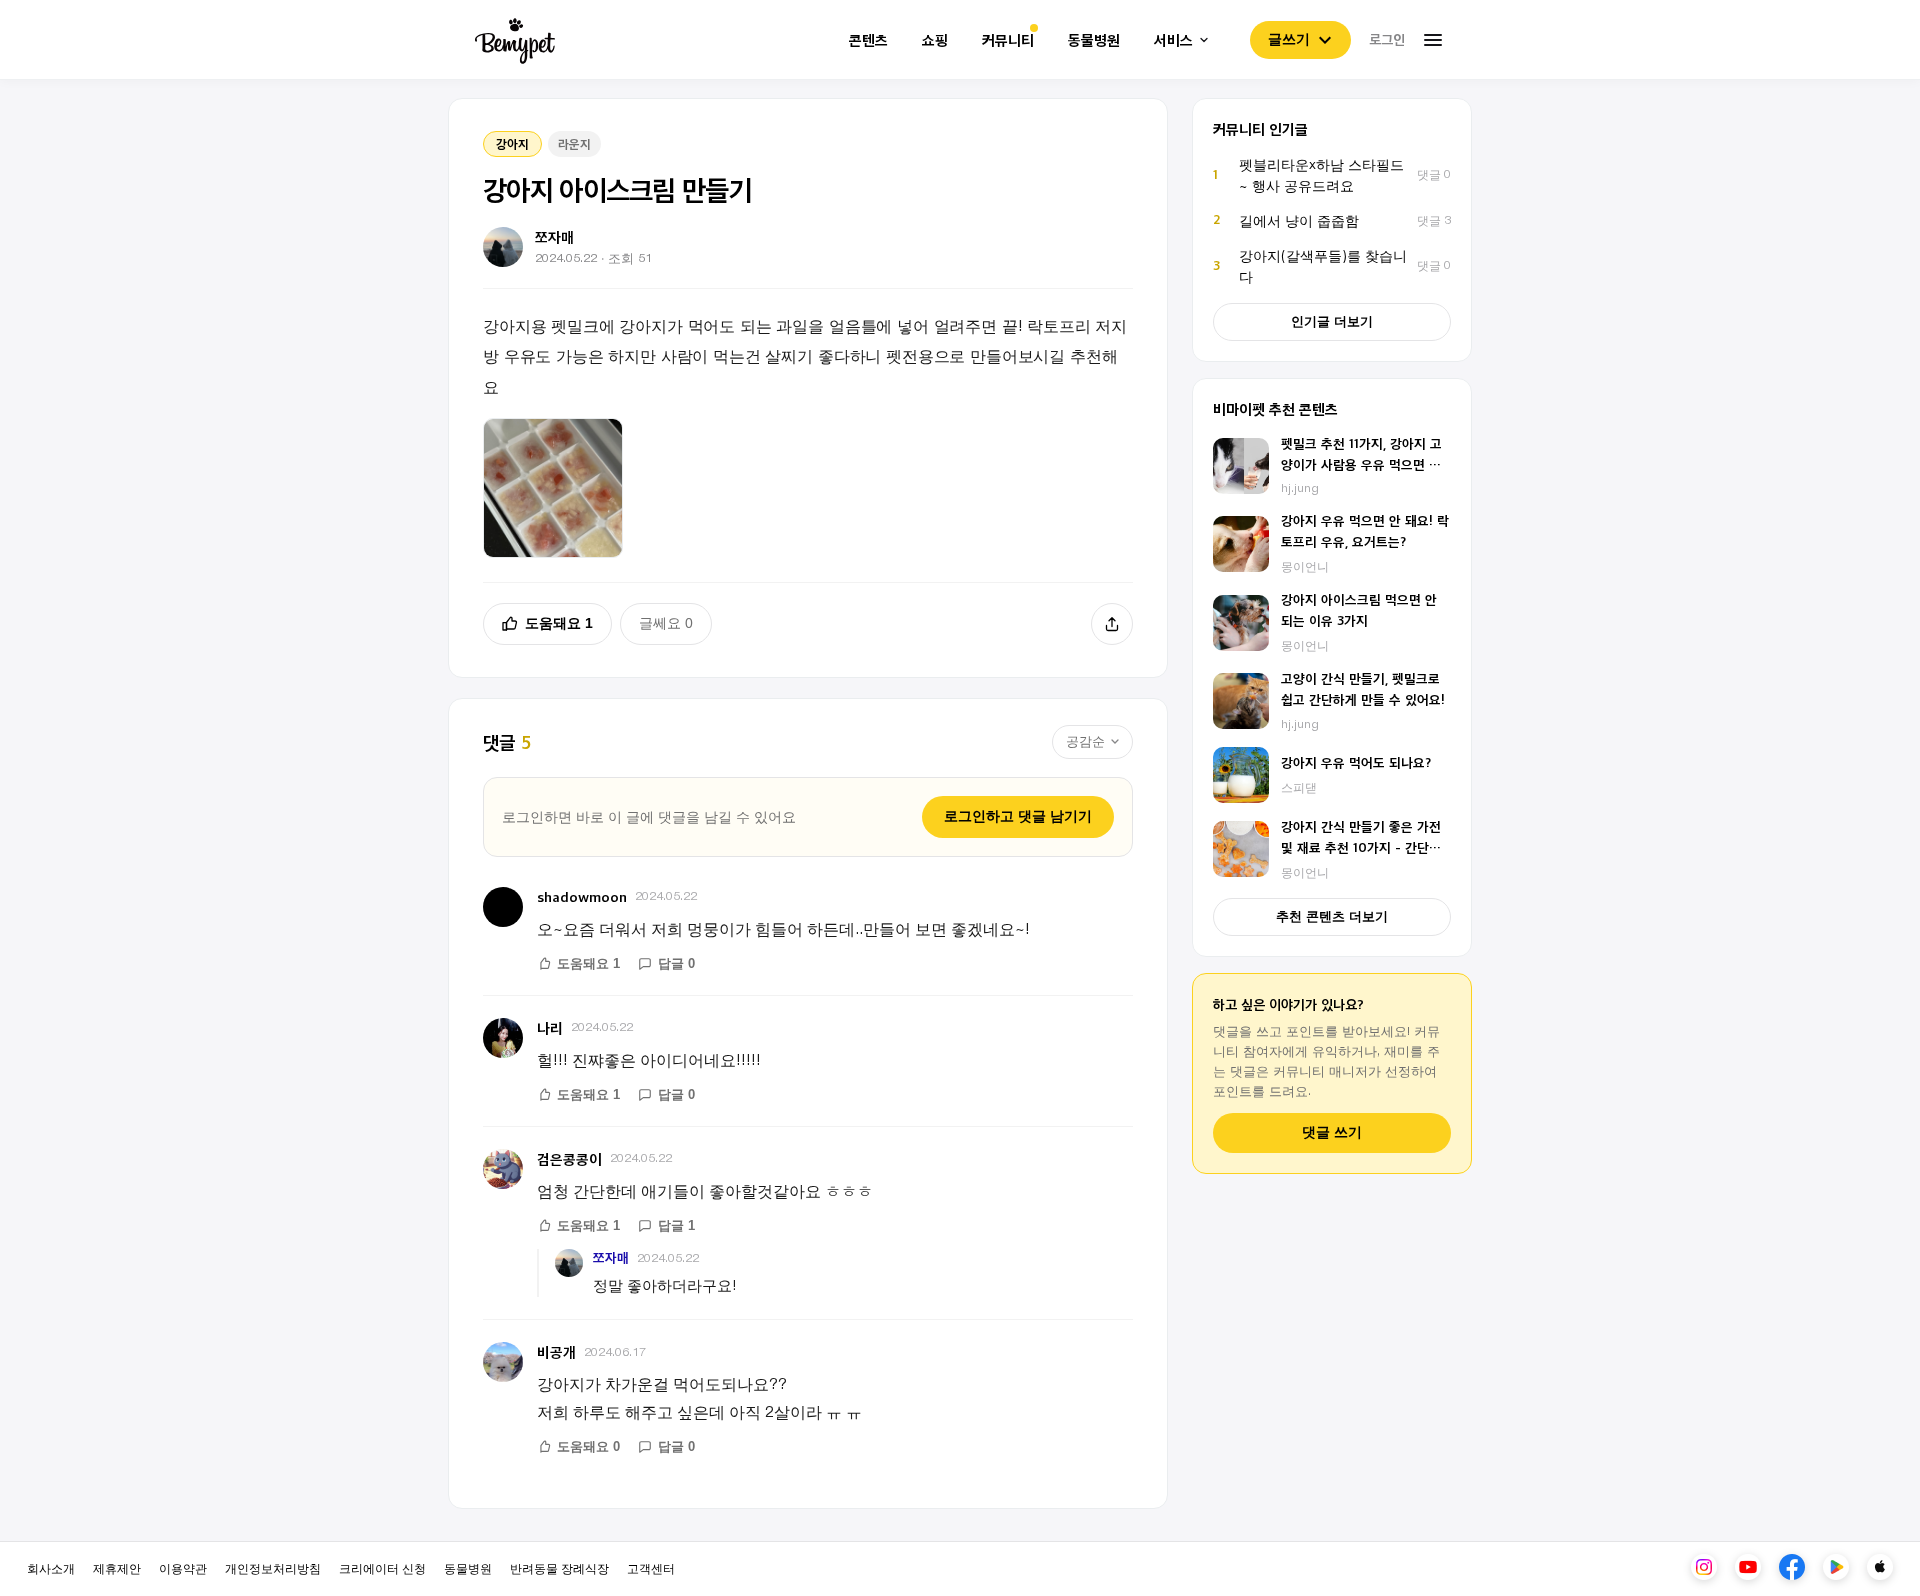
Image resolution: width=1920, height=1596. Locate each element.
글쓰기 (1289, 39)
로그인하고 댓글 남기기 (1018, 816)
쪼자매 (611, 1257)
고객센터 (651, 1567)
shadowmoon (582, 896)
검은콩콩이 (569, 1158)
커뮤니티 (1008, 40)
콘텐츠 (868, 40)
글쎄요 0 (666, 623)
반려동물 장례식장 (559, 1567)
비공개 (556, 1351)
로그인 (1387, 39)
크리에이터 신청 (382, 1567)
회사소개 (51, 1567)
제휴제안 (117, 1567)
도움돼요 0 (588, 1446)
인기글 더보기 (1332, 321)
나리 (550, 1027)
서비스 (1173, 40)
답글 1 (676, 1225)
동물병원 (1094, 40)
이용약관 (183, 1567)
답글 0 (676, 963)
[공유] (1112, 624)
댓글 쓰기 (1332, 1132)
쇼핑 (935, 40)
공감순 (1085, 741)
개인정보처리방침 (273, 1567)
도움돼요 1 (559, 623)
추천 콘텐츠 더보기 (1332, 916)
